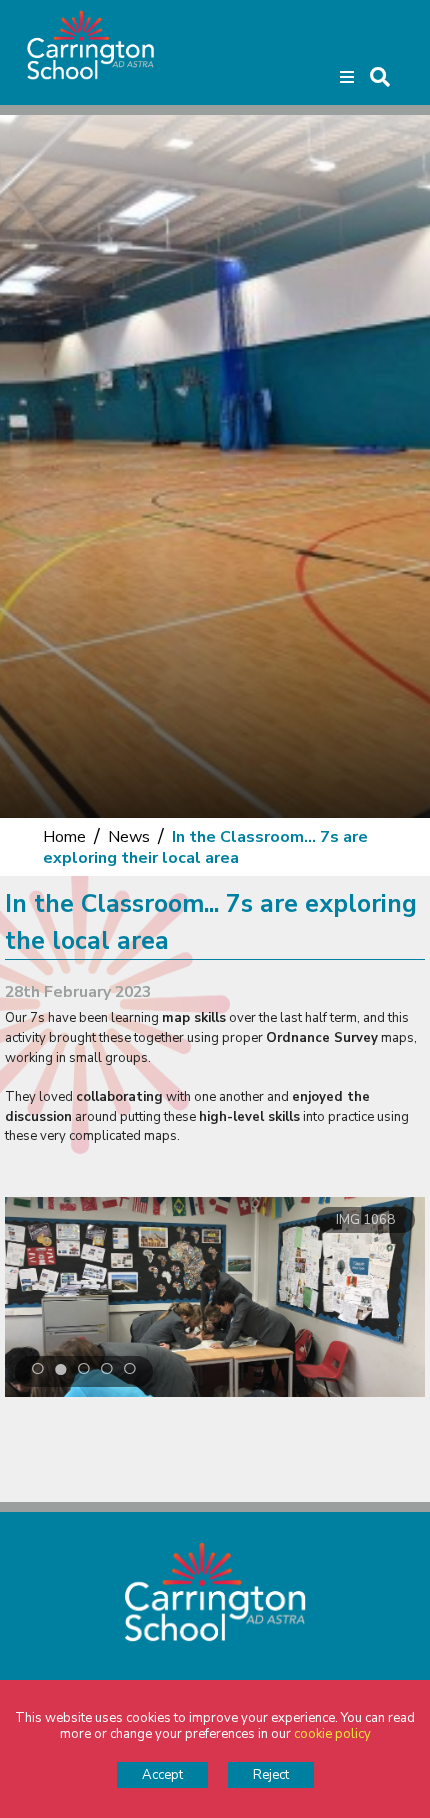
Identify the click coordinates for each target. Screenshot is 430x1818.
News (129, 837)
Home (64, 837)
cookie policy (332, 1734)
